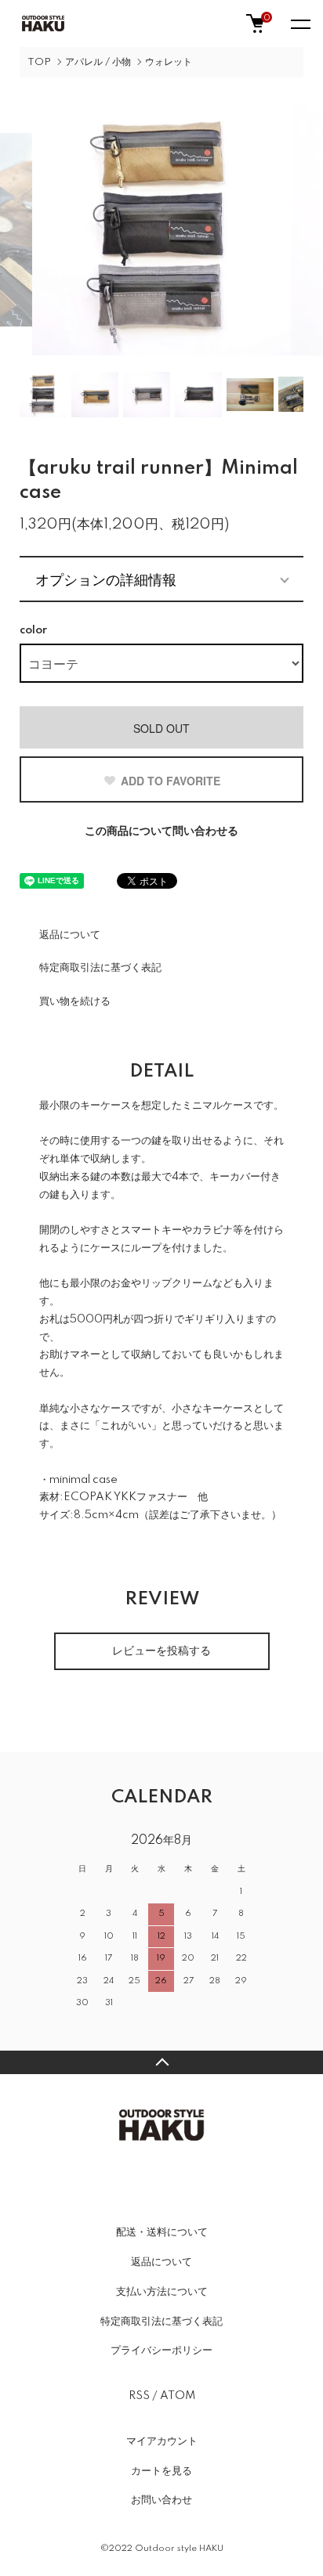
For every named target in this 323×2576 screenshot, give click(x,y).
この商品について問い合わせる (161, 832)
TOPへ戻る (161, 2062)
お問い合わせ (161, 2500)
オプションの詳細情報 (106, 579)
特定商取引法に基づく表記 (100, 968)
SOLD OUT (161, 728)
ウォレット (169, 62)
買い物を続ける (75, 1001)
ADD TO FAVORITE (171, 781)
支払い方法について (162, 2292)
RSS (139, 2396)
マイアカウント (162, 2441)
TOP (39, 62)
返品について (70, 935)
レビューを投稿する (161, 1651)
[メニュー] (299, 23)
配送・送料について (162, 2232)
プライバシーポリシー (161, 2351)
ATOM (178, 2396)
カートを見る (161, 2471)
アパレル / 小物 (98, 62)
